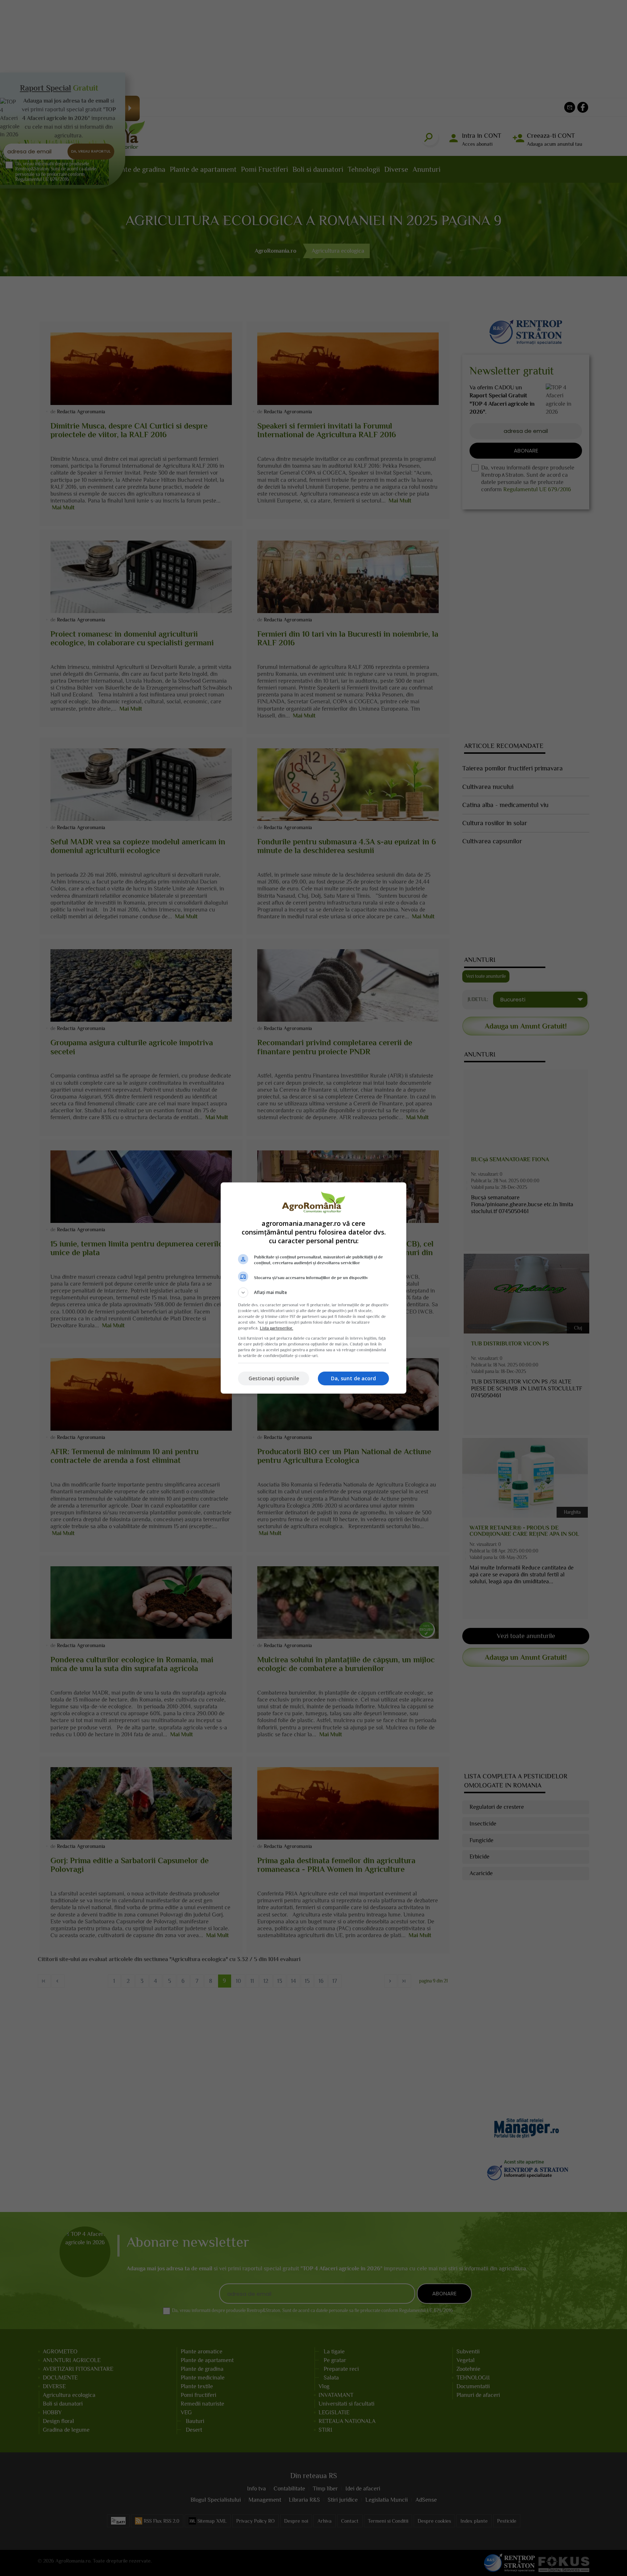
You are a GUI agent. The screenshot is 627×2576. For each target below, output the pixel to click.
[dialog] (313, 1288)
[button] (313, 1293)
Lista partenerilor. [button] (276, 1328)
